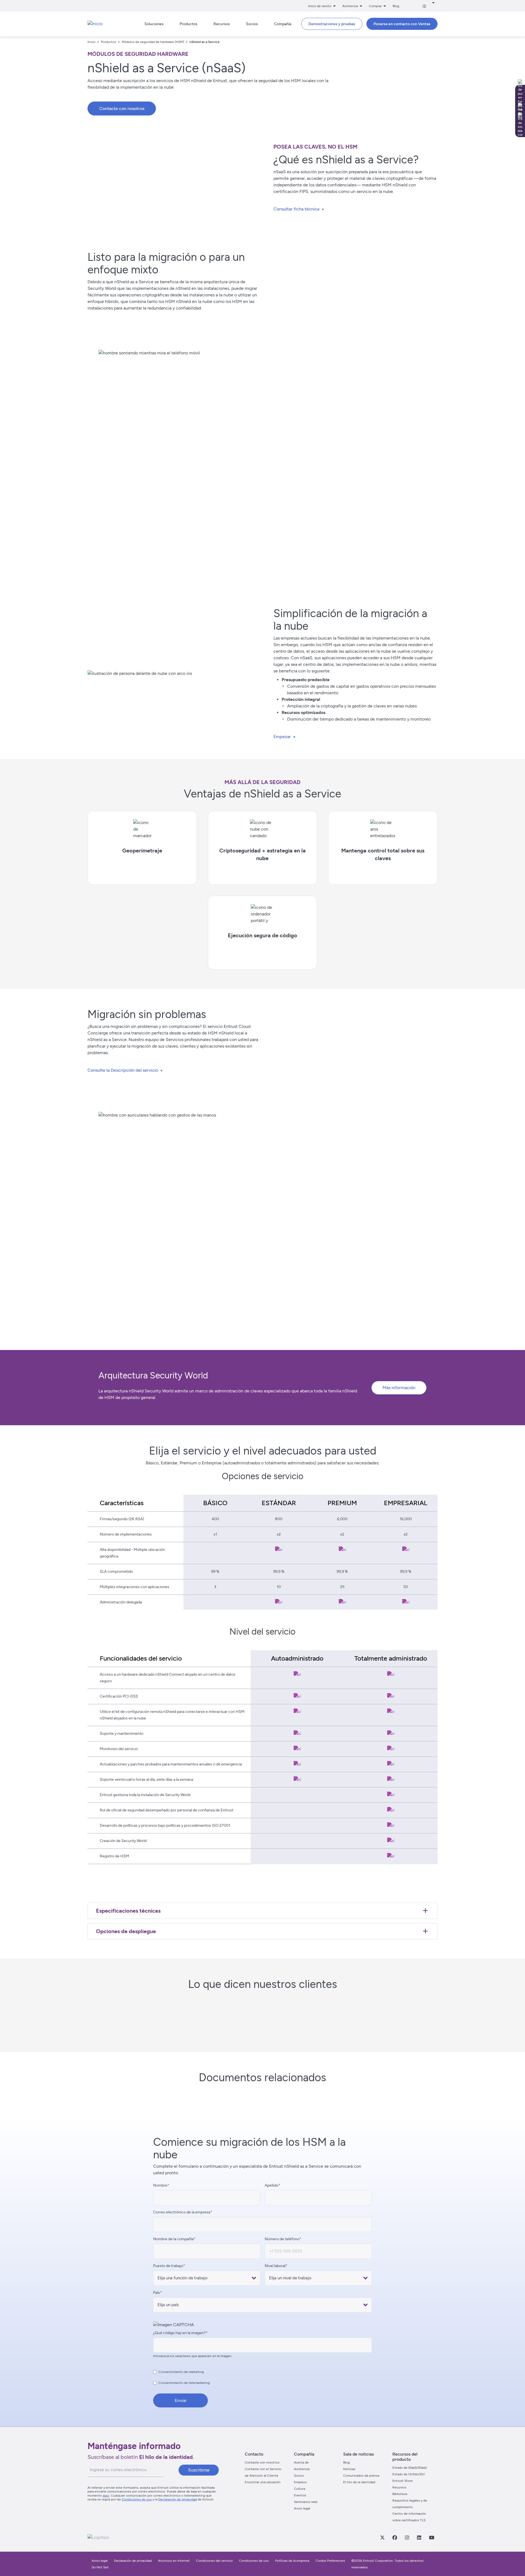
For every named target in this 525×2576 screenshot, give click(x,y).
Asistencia (302, 2469)
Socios (299, 2476)
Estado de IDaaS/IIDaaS (410, 2468)
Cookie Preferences (330, 2561)
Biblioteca (400, 2494)
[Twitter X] (382, 2537)
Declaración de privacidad (178, 2499)
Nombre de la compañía (173, 2239)
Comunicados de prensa (361, 2476)
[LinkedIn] (419, 2537)
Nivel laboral (275, 2266)
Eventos (300, 2495)
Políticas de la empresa (293, 2561)
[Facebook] (395, 2537)
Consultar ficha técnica (296, 209)
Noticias (349, 2469)
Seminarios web (306, 2502)
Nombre (160, 2185)
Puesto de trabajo (168, 2266)
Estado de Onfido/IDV (409, 2474)
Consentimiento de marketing (181, 2372)
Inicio (91, 42)
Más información (399, 1388)
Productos (109, 42)
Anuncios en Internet (174, 2561)
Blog (396, 6)
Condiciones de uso (137, 2499)
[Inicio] (95, 24)
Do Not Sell (100, 2567)
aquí (106, 2496)
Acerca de (301, 2462)
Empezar (282, 737)
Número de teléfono (282, 2239)
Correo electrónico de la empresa (182, 2212)
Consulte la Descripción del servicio (123, 1070)
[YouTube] (431, 2537)
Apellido (272, 2185)
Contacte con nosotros (122, 109)
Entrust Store (402, 2481)
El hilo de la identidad (359, 2482)
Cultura (300, 2489)
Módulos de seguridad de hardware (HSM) (153, 42)
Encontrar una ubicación (263, 2482)
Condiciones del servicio (214, 2561)
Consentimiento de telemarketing (184, 2383)
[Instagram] (407, 2537)
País (157, 2293)
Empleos (300, 2482)
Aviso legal (302, 2508)
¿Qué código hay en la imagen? (179, 2333)
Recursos (399, 2487)
